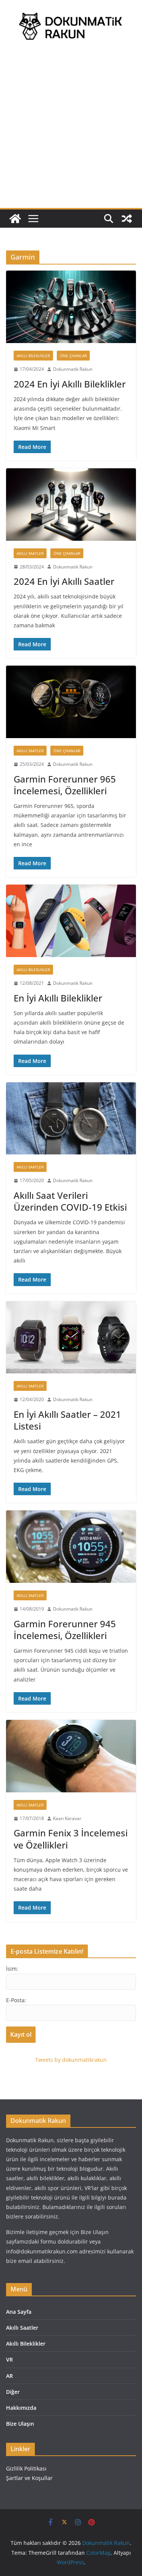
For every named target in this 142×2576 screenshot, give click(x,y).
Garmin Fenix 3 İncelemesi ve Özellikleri (71, 1839)
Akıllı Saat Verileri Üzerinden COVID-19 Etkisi (70, 1201)
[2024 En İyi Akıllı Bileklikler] (71, 307)
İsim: (12, 1969)
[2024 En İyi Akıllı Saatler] (71, 505)
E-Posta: (16, 2000)
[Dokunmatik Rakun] (15, 219)
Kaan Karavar (67, 1818)
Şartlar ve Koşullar (29, 2478)
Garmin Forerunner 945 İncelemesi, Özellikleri (65, 1630)
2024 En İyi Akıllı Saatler (64, 581)
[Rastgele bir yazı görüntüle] (127, 219)
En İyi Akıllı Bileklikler (58, 998)
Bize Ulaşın (20, 2424)
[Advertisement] (71, 133)
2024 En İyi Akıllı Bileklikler (70, 384)
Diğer (13, 2392)
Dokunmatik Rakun (73, 369)
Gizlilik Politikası (26, 2468)
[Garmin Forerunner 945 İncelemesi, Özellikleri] (71, 1547)
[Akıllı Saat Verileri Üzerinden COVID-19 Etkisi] (71, 1119)
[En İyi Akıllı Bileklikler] (71, 921)
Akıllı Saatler (30, 553)
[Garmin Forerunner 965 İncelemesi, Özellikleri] (71, 702)
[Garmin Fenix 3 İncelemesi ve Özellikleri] (71, 1756)
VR (9, 2359)
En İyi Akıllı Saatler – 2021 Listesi (67, 1420)
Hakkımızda (21, 2408)
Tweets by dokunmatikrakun (71, 2060)
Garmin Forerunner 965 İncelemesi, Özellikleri (65, 785)
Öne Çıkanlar (73, 356)
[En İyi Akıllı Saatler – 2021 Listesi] (71, 1338)
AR (9, 2376)
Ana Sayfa (19, 2312)
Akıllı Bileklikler (33, 356)
